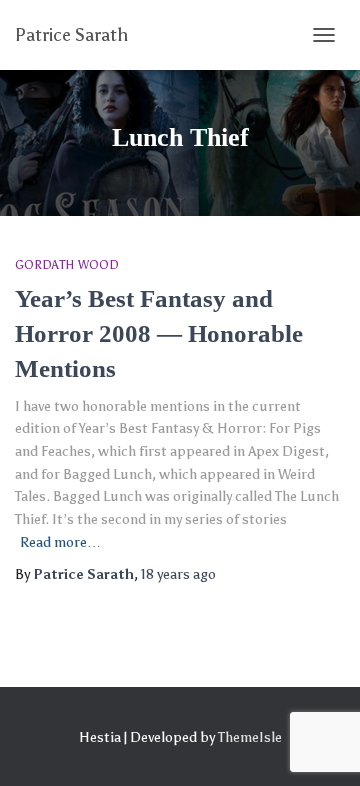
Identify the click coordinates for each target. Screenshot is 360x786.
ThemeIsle (250, 737)
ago (178, 574)
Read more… (60, 542)
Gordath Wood (67, 265)
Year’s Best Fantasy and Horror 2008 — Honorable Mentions (159, 333)
